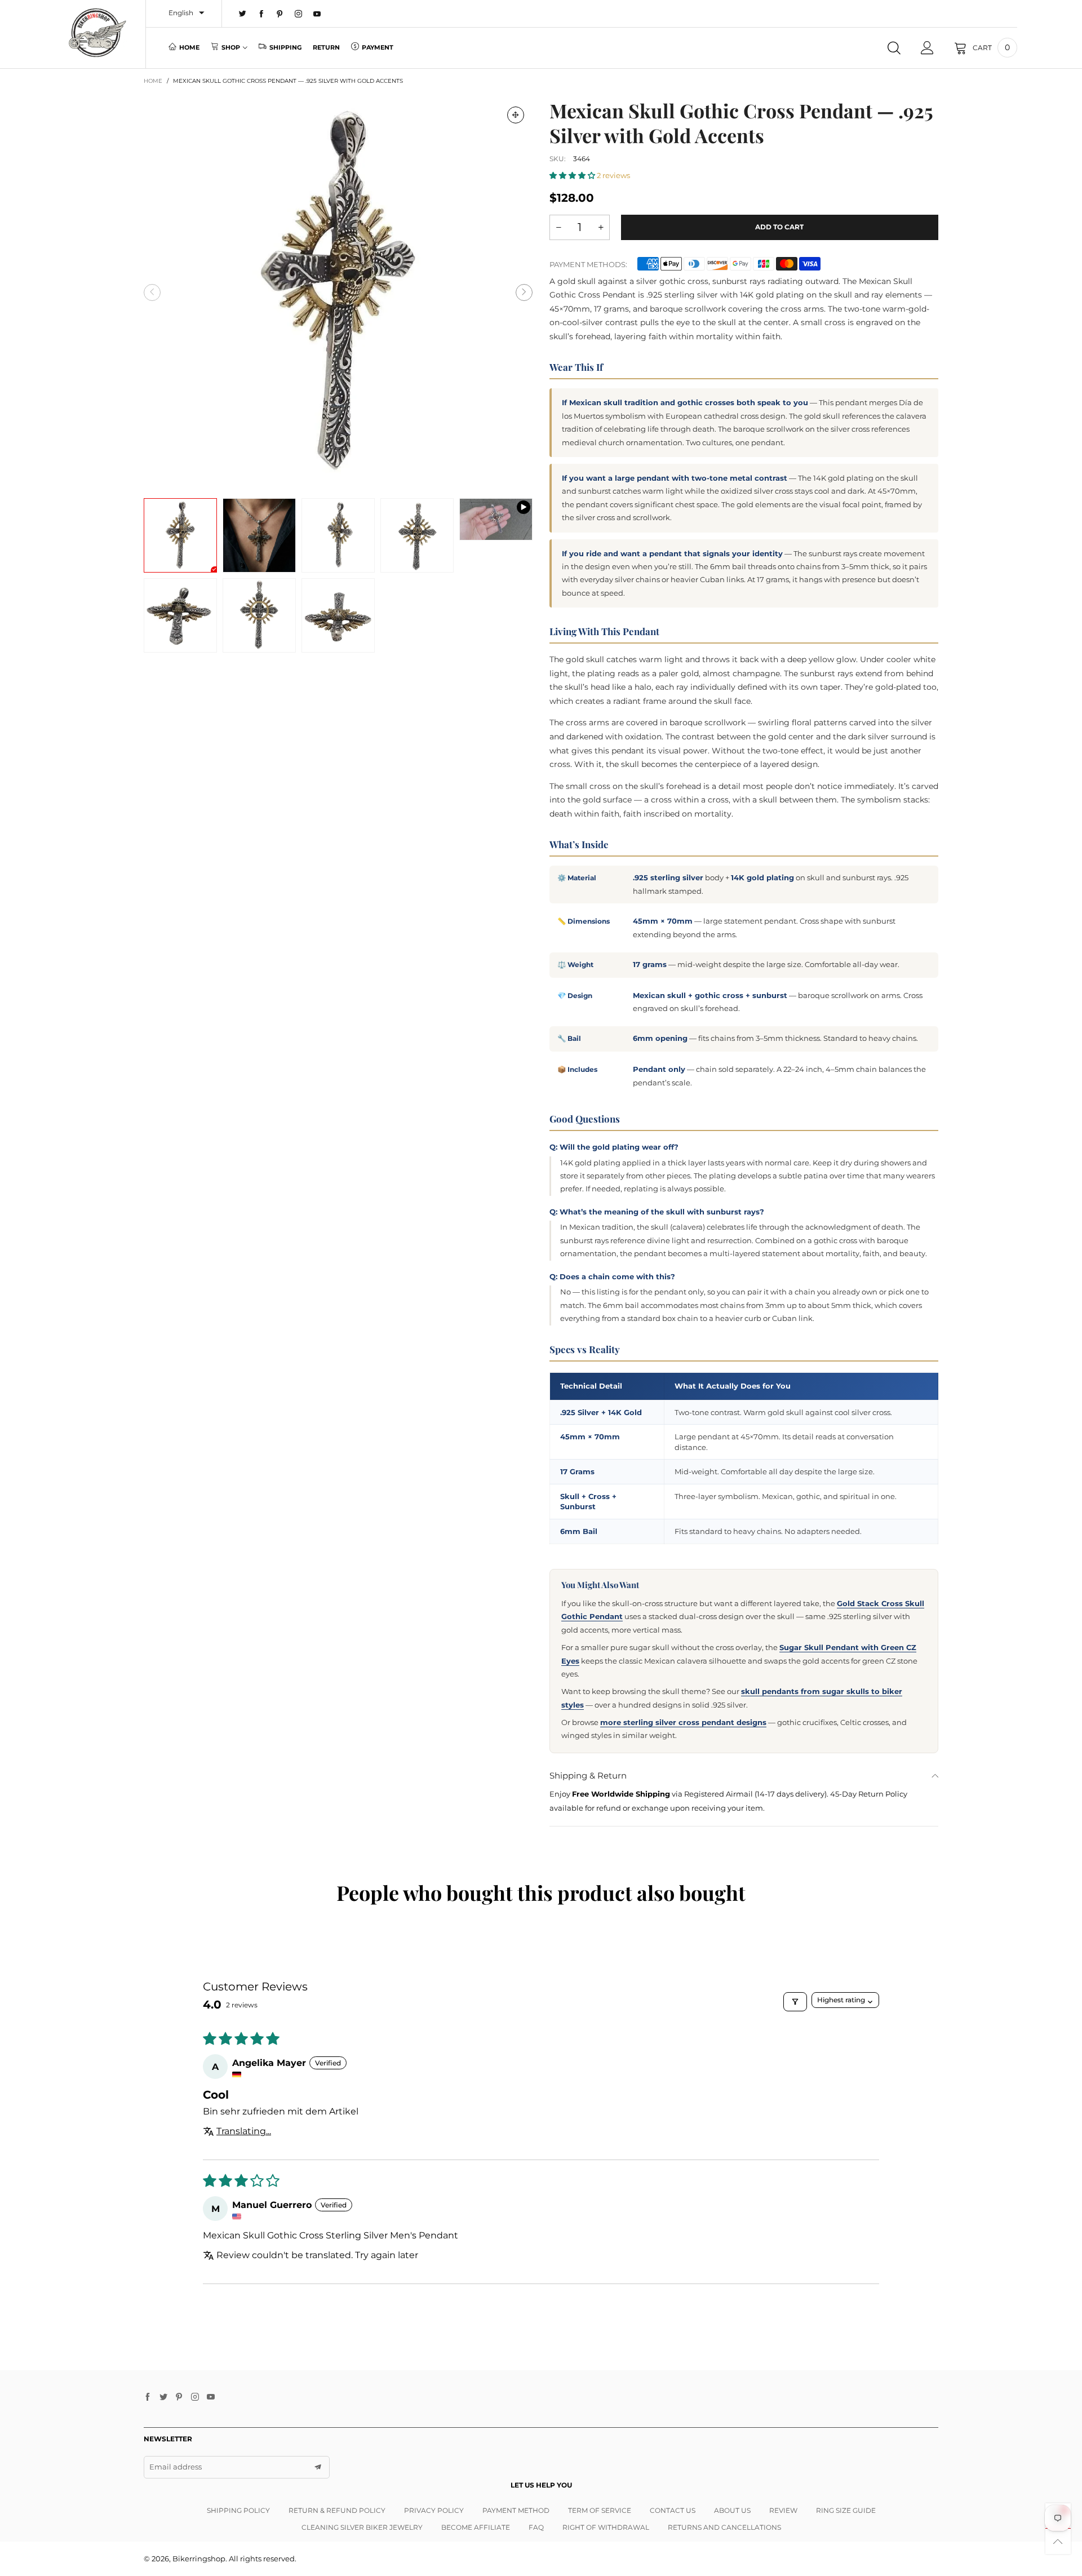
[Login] (927, 48)
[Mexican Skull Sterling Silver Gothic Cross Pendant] (496, 519)
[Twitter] (243, 14)
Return (326, 47)
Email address (176, 2467)
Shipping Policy (238, 2510)
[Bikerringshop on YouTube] (211, 2397)
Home (189, 47)
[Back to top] (1058, 2541)
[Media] (516, 115)
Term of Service (600, 2510)
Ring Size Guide (846, 2510)
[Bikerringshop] (97, 33)
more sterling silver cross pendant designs (683, 1722)
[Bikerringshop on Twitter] (163, 2397)
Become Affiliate (476, 2527)
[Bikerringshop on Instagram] (195, 2397)
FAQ (536, 2527)
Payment (378, 47)
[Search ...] (894, 48)
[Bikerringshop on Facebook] (148, 2397)
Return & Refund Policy (337, 2510)
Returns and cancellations (724, 2527)
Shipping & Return (588, 1775)
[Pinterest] (280, 14)
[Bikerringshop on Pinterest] (179, 2397)
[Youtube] (317, 14)
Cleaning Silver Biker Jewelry (362, 2527)
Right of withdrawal (606, 2527)
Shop (231, 47)
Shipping (285, 47)
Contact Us (673, 2510)
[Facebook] (261, 14)
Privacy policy (434, 2510)
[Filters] (795, 2002)
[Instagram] (298, 14)
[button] (152, 292)
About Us (732, 2510)
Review (783, 2510)
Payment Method (516, 2510)
